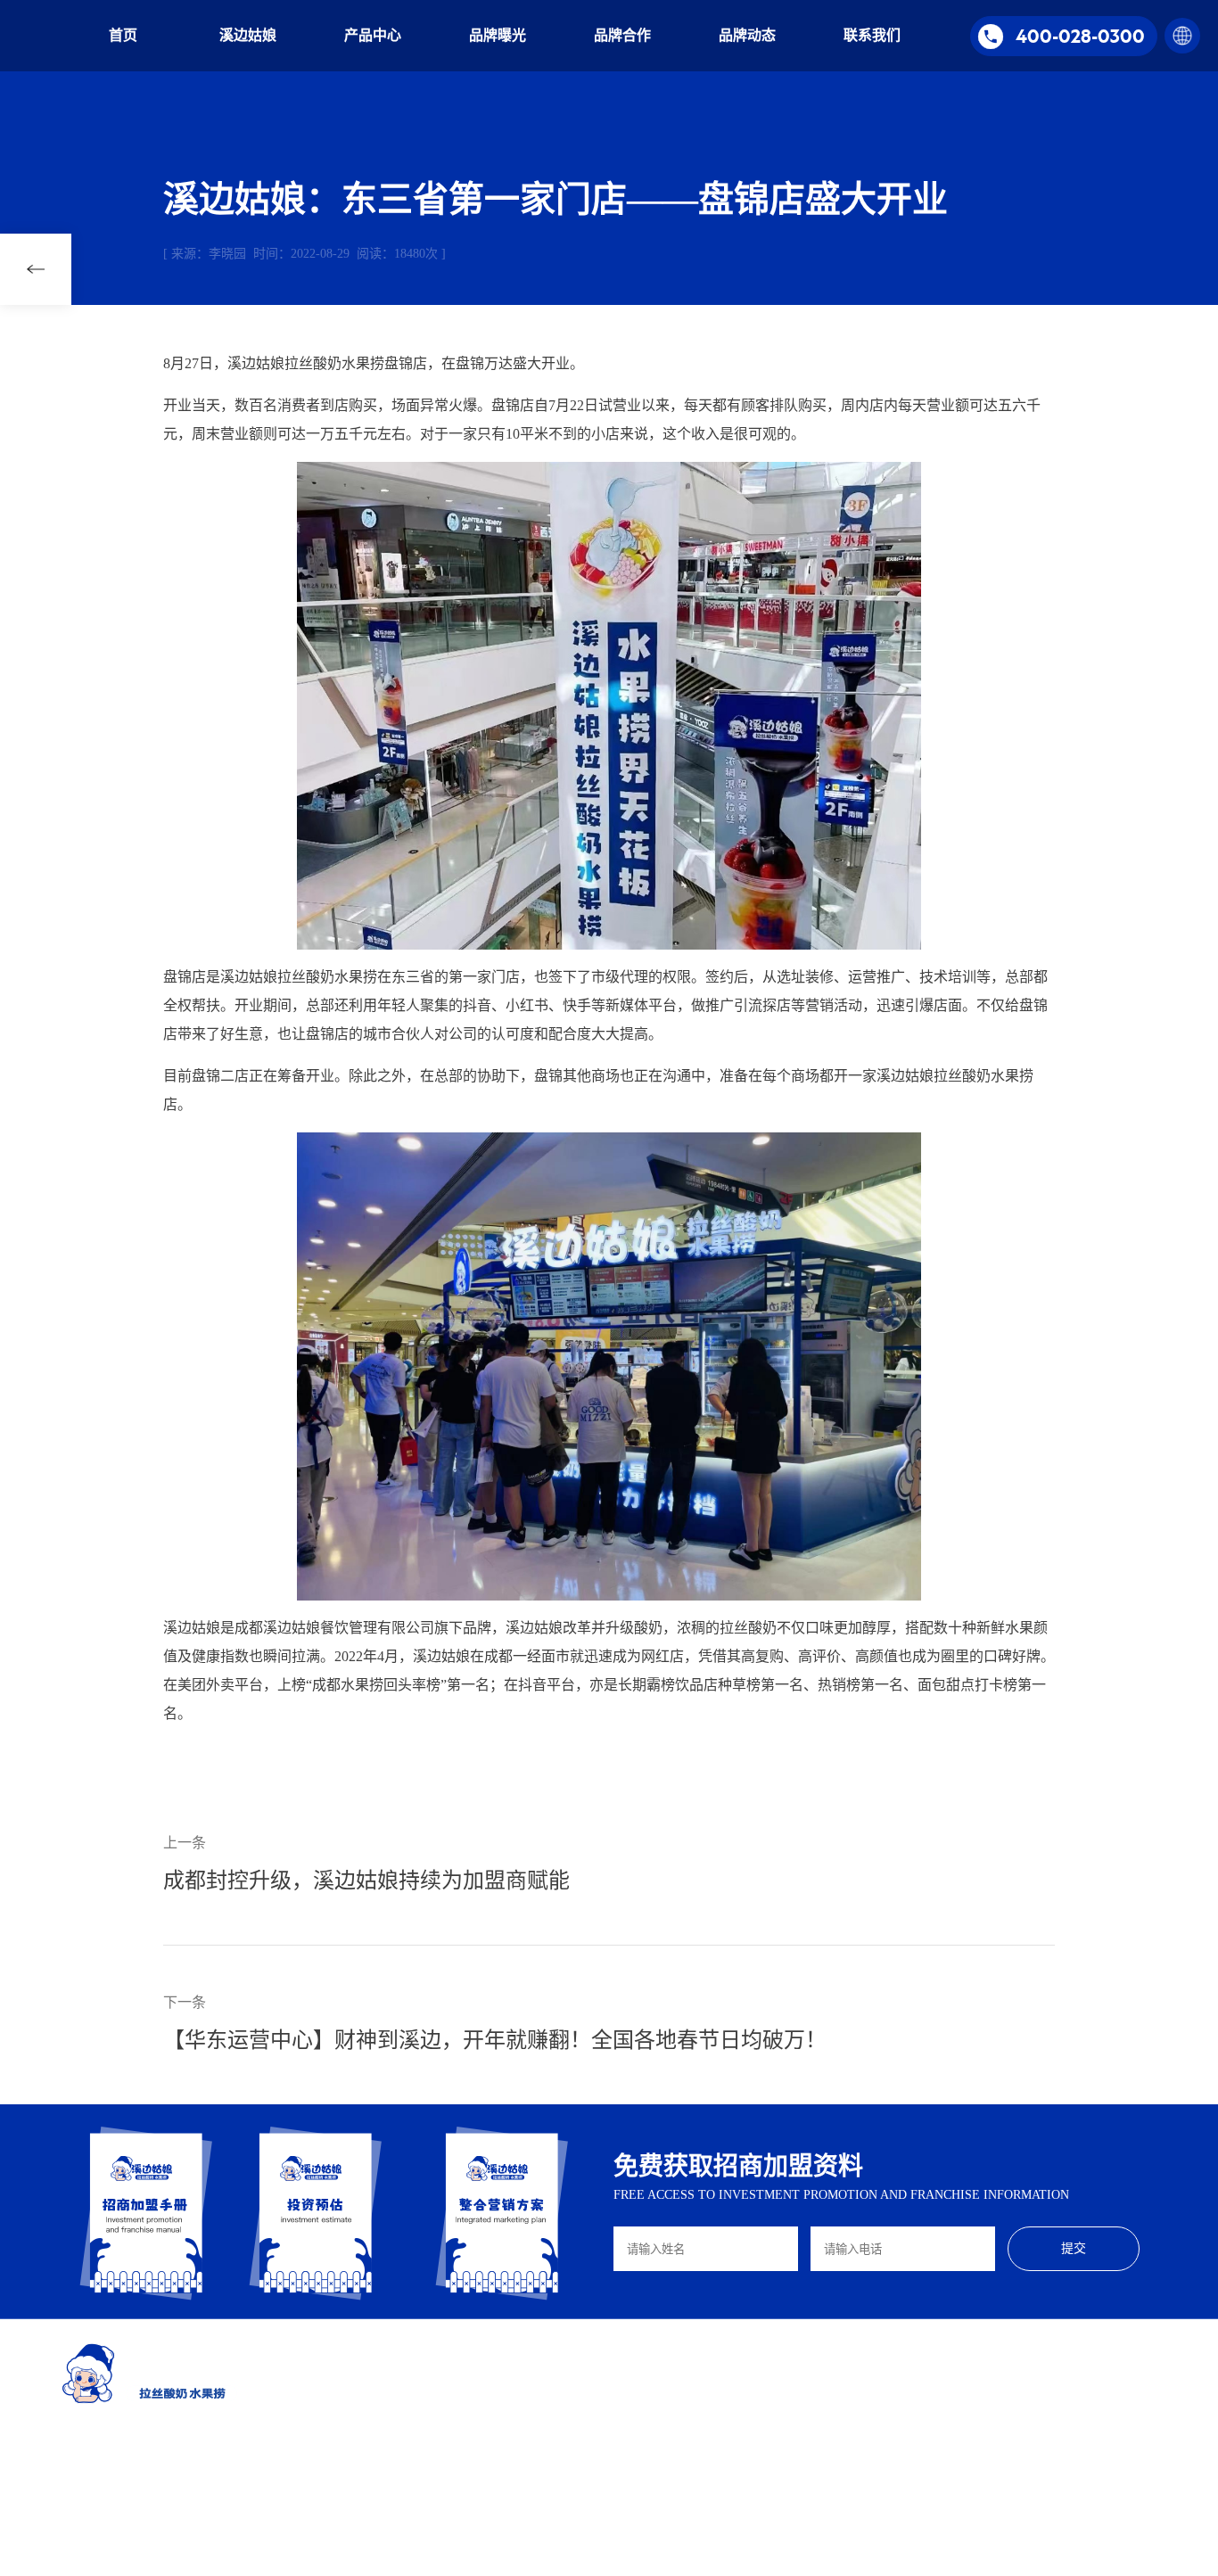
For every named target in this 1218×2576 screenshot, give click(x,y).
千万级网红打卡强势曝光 (741, 2391)
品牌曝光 (498, 35)
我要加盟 (822, 2498)
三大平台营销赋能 (725, 2444)
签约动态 (941, 2417)
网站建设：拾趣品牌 (577, 2560)
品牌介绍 (466, 2417)
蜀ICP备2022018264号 (467, 2560)
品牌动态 (747, 35)
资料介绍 (466, 2471)
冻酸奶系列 (590, 2444)
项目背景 (466, 2391)
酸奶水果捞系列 (601, 2391)
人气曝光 (941, 2444)
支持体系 (822, 2417)
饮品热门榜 (709, 2417)
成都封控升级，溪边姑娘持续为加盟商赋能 (366, 1881)
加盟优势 (822, 2391)
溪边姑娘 (248, 35)
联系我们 (872, 35)
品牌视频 (941, 2391)
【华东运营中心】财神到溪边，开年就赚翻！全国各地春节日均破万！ (495, 2040)
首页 (123, 35)
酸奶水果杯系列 (601, 2498)
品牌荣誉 (466, 2444)
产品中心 (373, 35)
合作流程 (822, 2444)
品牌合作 (622, 35)
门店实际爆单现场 (725, 2471)
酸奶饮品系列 (596, 2417)
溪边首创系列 (596, 2471)
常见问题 (822, 2471)
